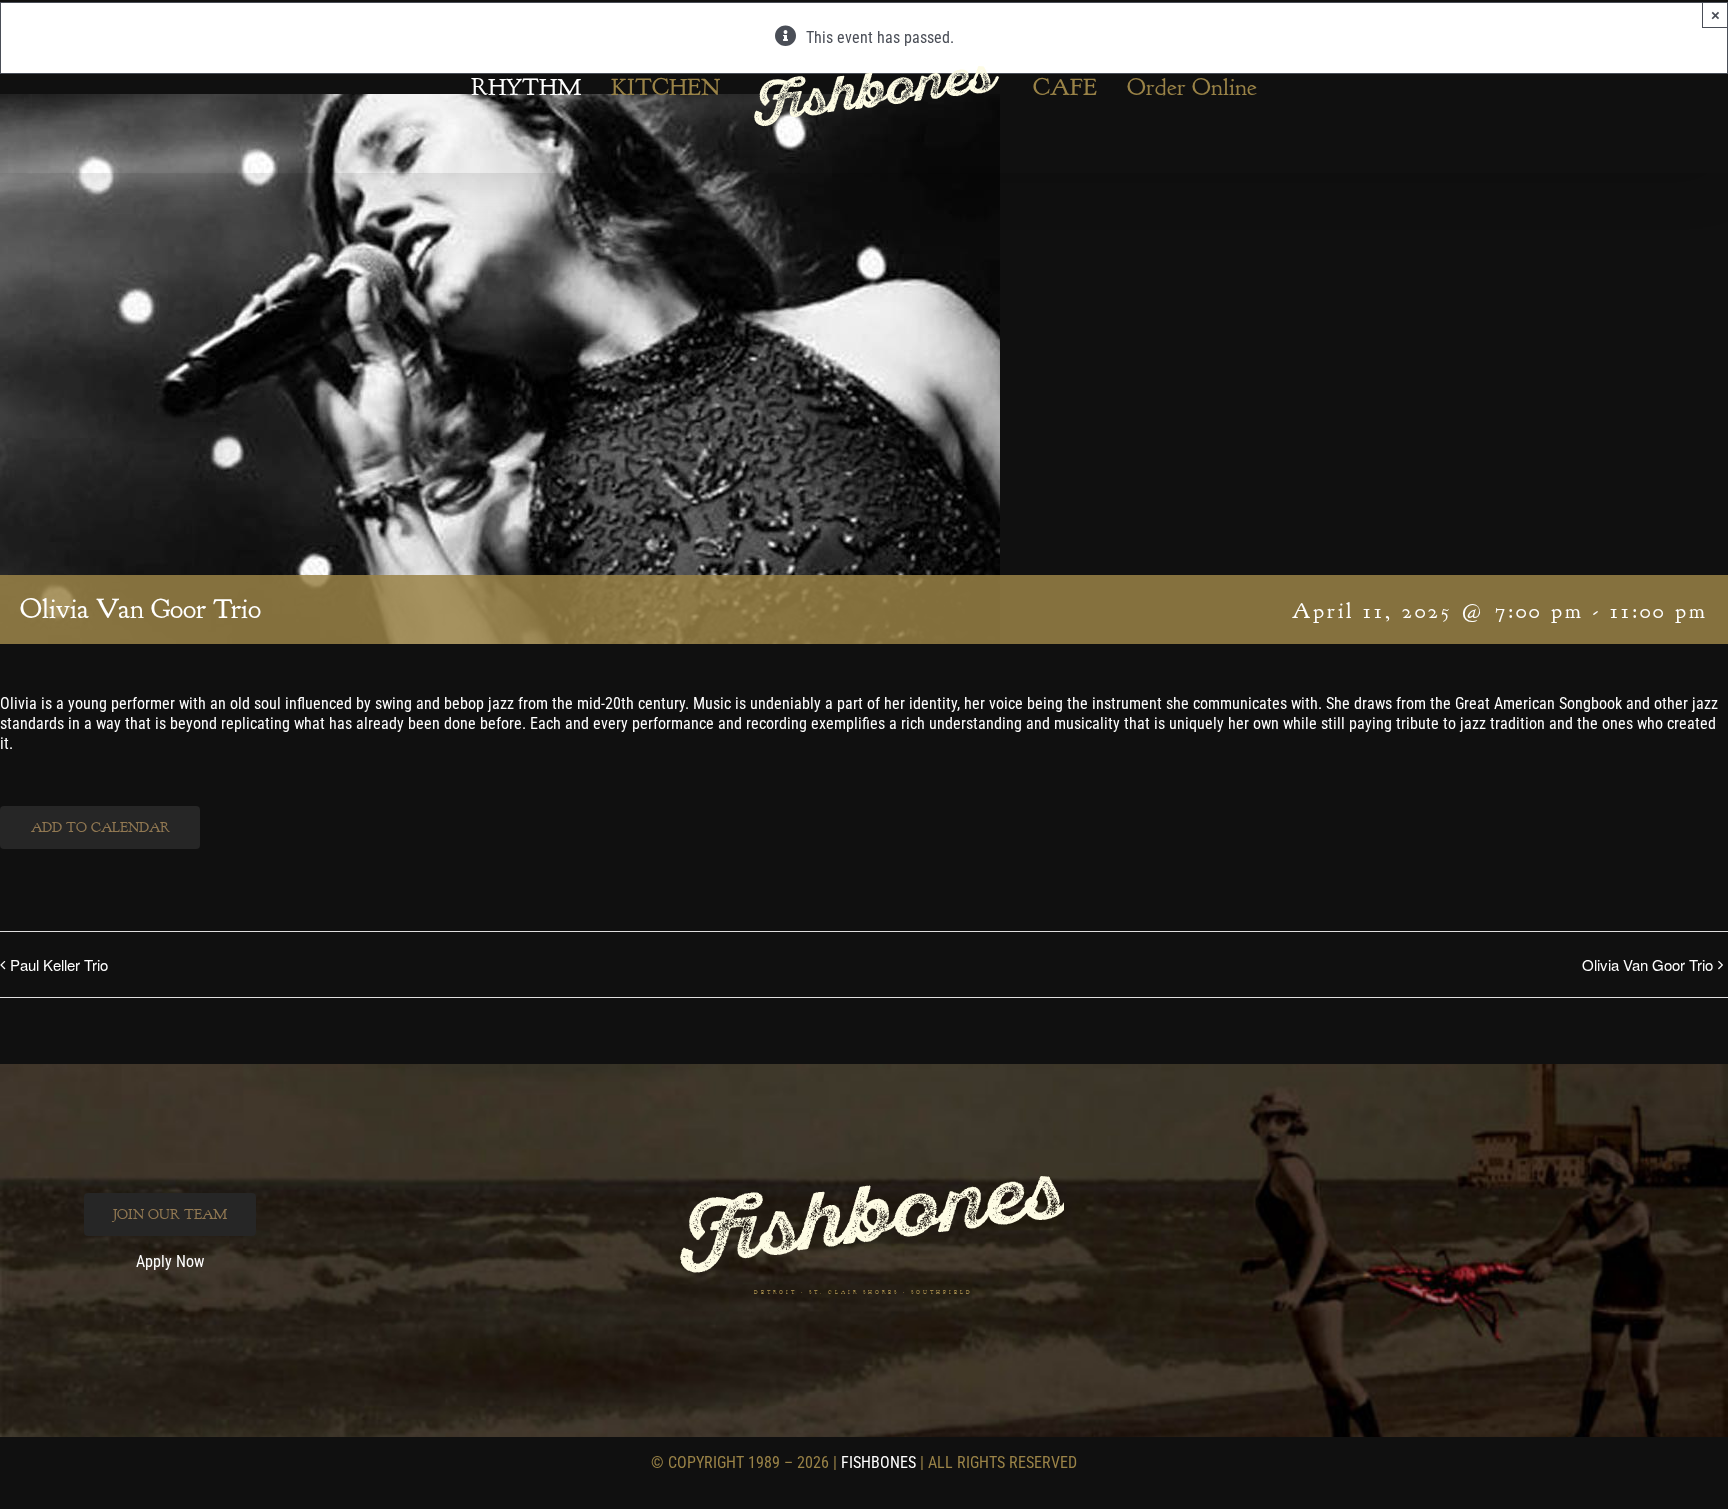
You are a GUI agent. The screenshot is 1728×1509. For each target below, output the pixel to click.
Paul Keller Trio (59, 964)
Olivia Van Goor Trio (1647, 964)
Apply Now (170, 1261)
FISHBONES (878, 1462)
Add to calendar (100, 827)
